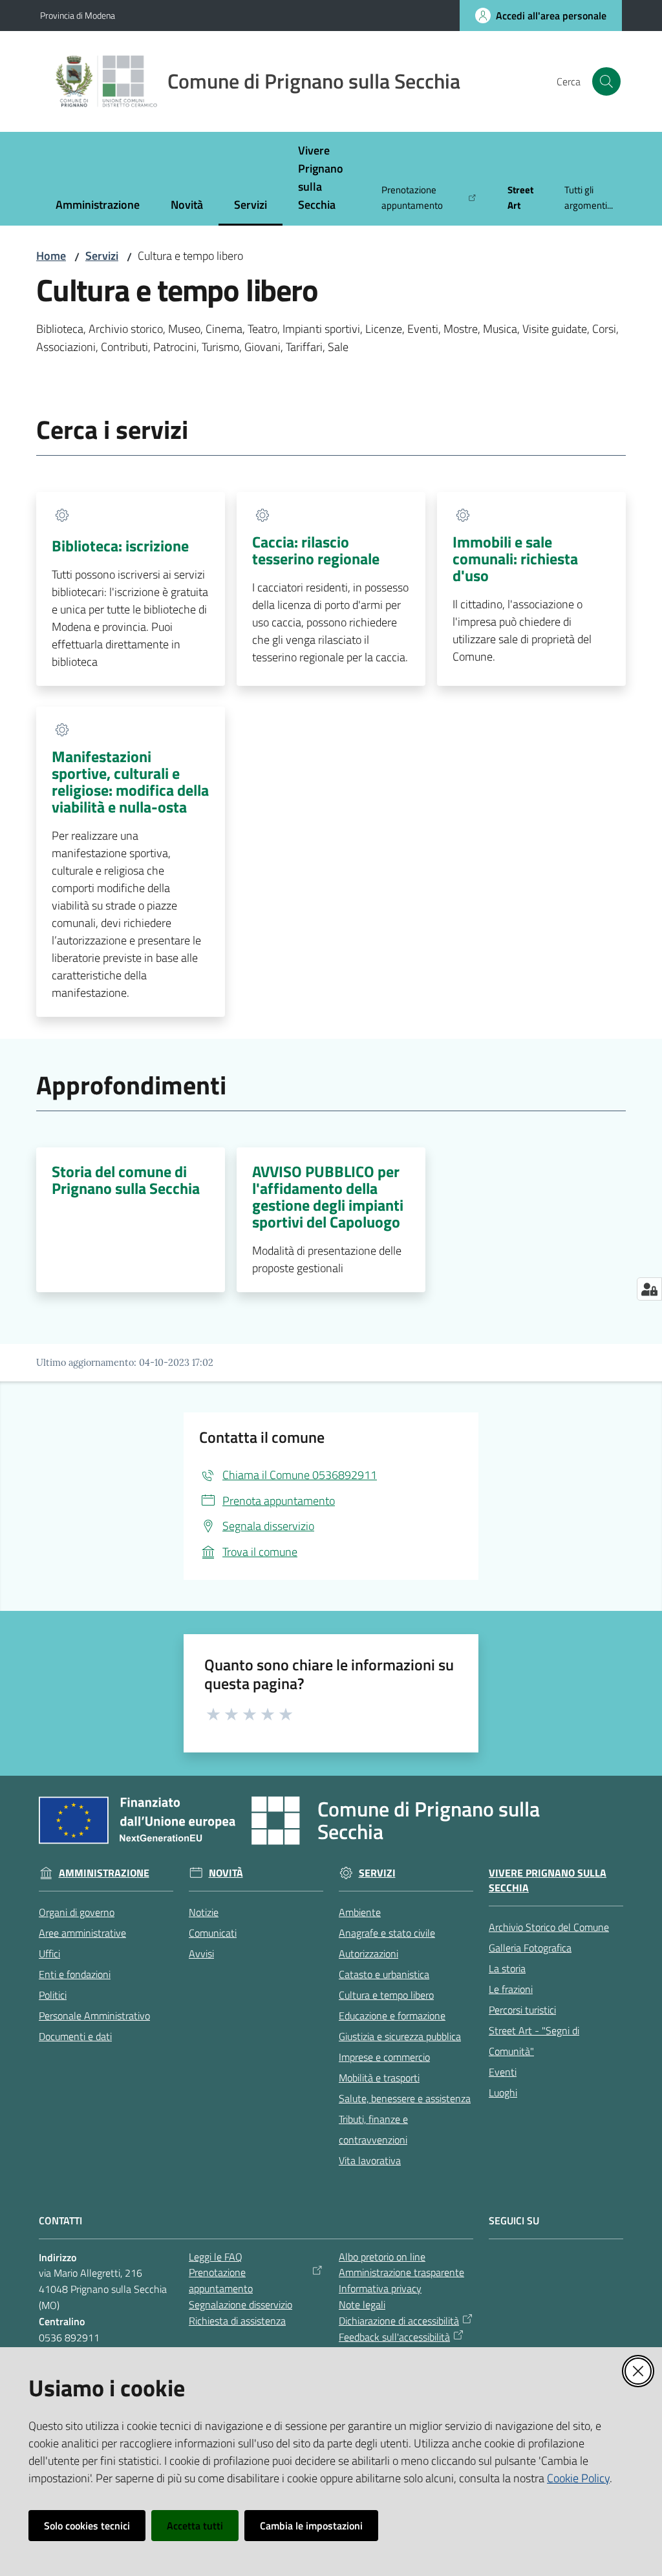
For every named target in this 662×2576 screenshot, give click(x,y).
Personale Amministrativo (94, 2016)
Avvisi (201, 1953)
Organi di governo (77, 1912)
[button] (606, 81)
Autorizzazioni (368, 1953)
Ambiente (360, 1912)
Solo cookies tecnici (87, 2526)
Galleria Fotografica (530, 1948)
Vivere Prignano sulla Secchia (548, 1880)
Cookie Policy (578, 2478)
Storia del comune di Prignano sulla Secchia (126, 1180)
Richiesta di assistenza (237, 2321)
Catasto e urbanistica (384, 1974)
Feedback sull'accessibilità (394, 2337)
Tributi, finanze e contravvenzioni (373, 2129)
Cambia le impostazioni (311, 2526)
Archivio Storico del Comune (549, 1927)
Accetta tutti (195, 2526)
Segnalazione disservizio (240, 2305)
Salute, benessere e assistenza (405, 2098)
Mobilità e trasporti (379, 2078)
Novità (226, 1873)
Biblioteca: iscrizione (120, 546)
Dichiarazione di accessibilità (399, 2321)
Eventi (503, 2072)
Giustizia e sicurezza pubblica (400, 2036)
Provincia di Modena (78, 15)
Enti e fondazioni (75, 1974)
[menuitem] (98, 206)
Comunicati (213, 1933)
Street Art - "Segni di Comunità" (534, 2041)
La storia (507, 1968)
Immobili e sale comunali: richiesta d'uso (515, 559)
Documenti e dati (75, 2036)
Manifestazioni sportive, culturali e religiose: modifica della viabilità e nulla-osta (130, 782)
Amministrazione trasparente (401, 2272)
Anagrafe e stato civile (387, 1933)
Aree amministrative (82, 1933)
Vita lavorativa (370, 2160)
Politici (53, 1995)
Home (51, 256)
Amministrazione (104, 1873)
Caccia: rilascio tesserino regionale (316, 550)
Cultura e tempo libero (386, 1995)
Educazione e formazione (392, 2016)
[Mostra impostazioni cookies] (649, 1289)
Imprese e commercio (384, 2057)
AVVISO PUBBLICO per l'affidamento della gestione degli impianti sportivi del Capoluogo (328, 1197)
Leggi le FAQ (216, 2257)
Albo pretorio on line (382, 2257)
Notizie (204, 1912)
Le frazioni (511, 1989)
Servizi (102, 256)
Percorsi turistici (522, 2010)
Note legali (362, 2305)
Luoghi (503, 2092)
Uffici (49, 1953)
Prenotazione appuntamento (221, 2280)
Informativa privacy (380, 2288)
